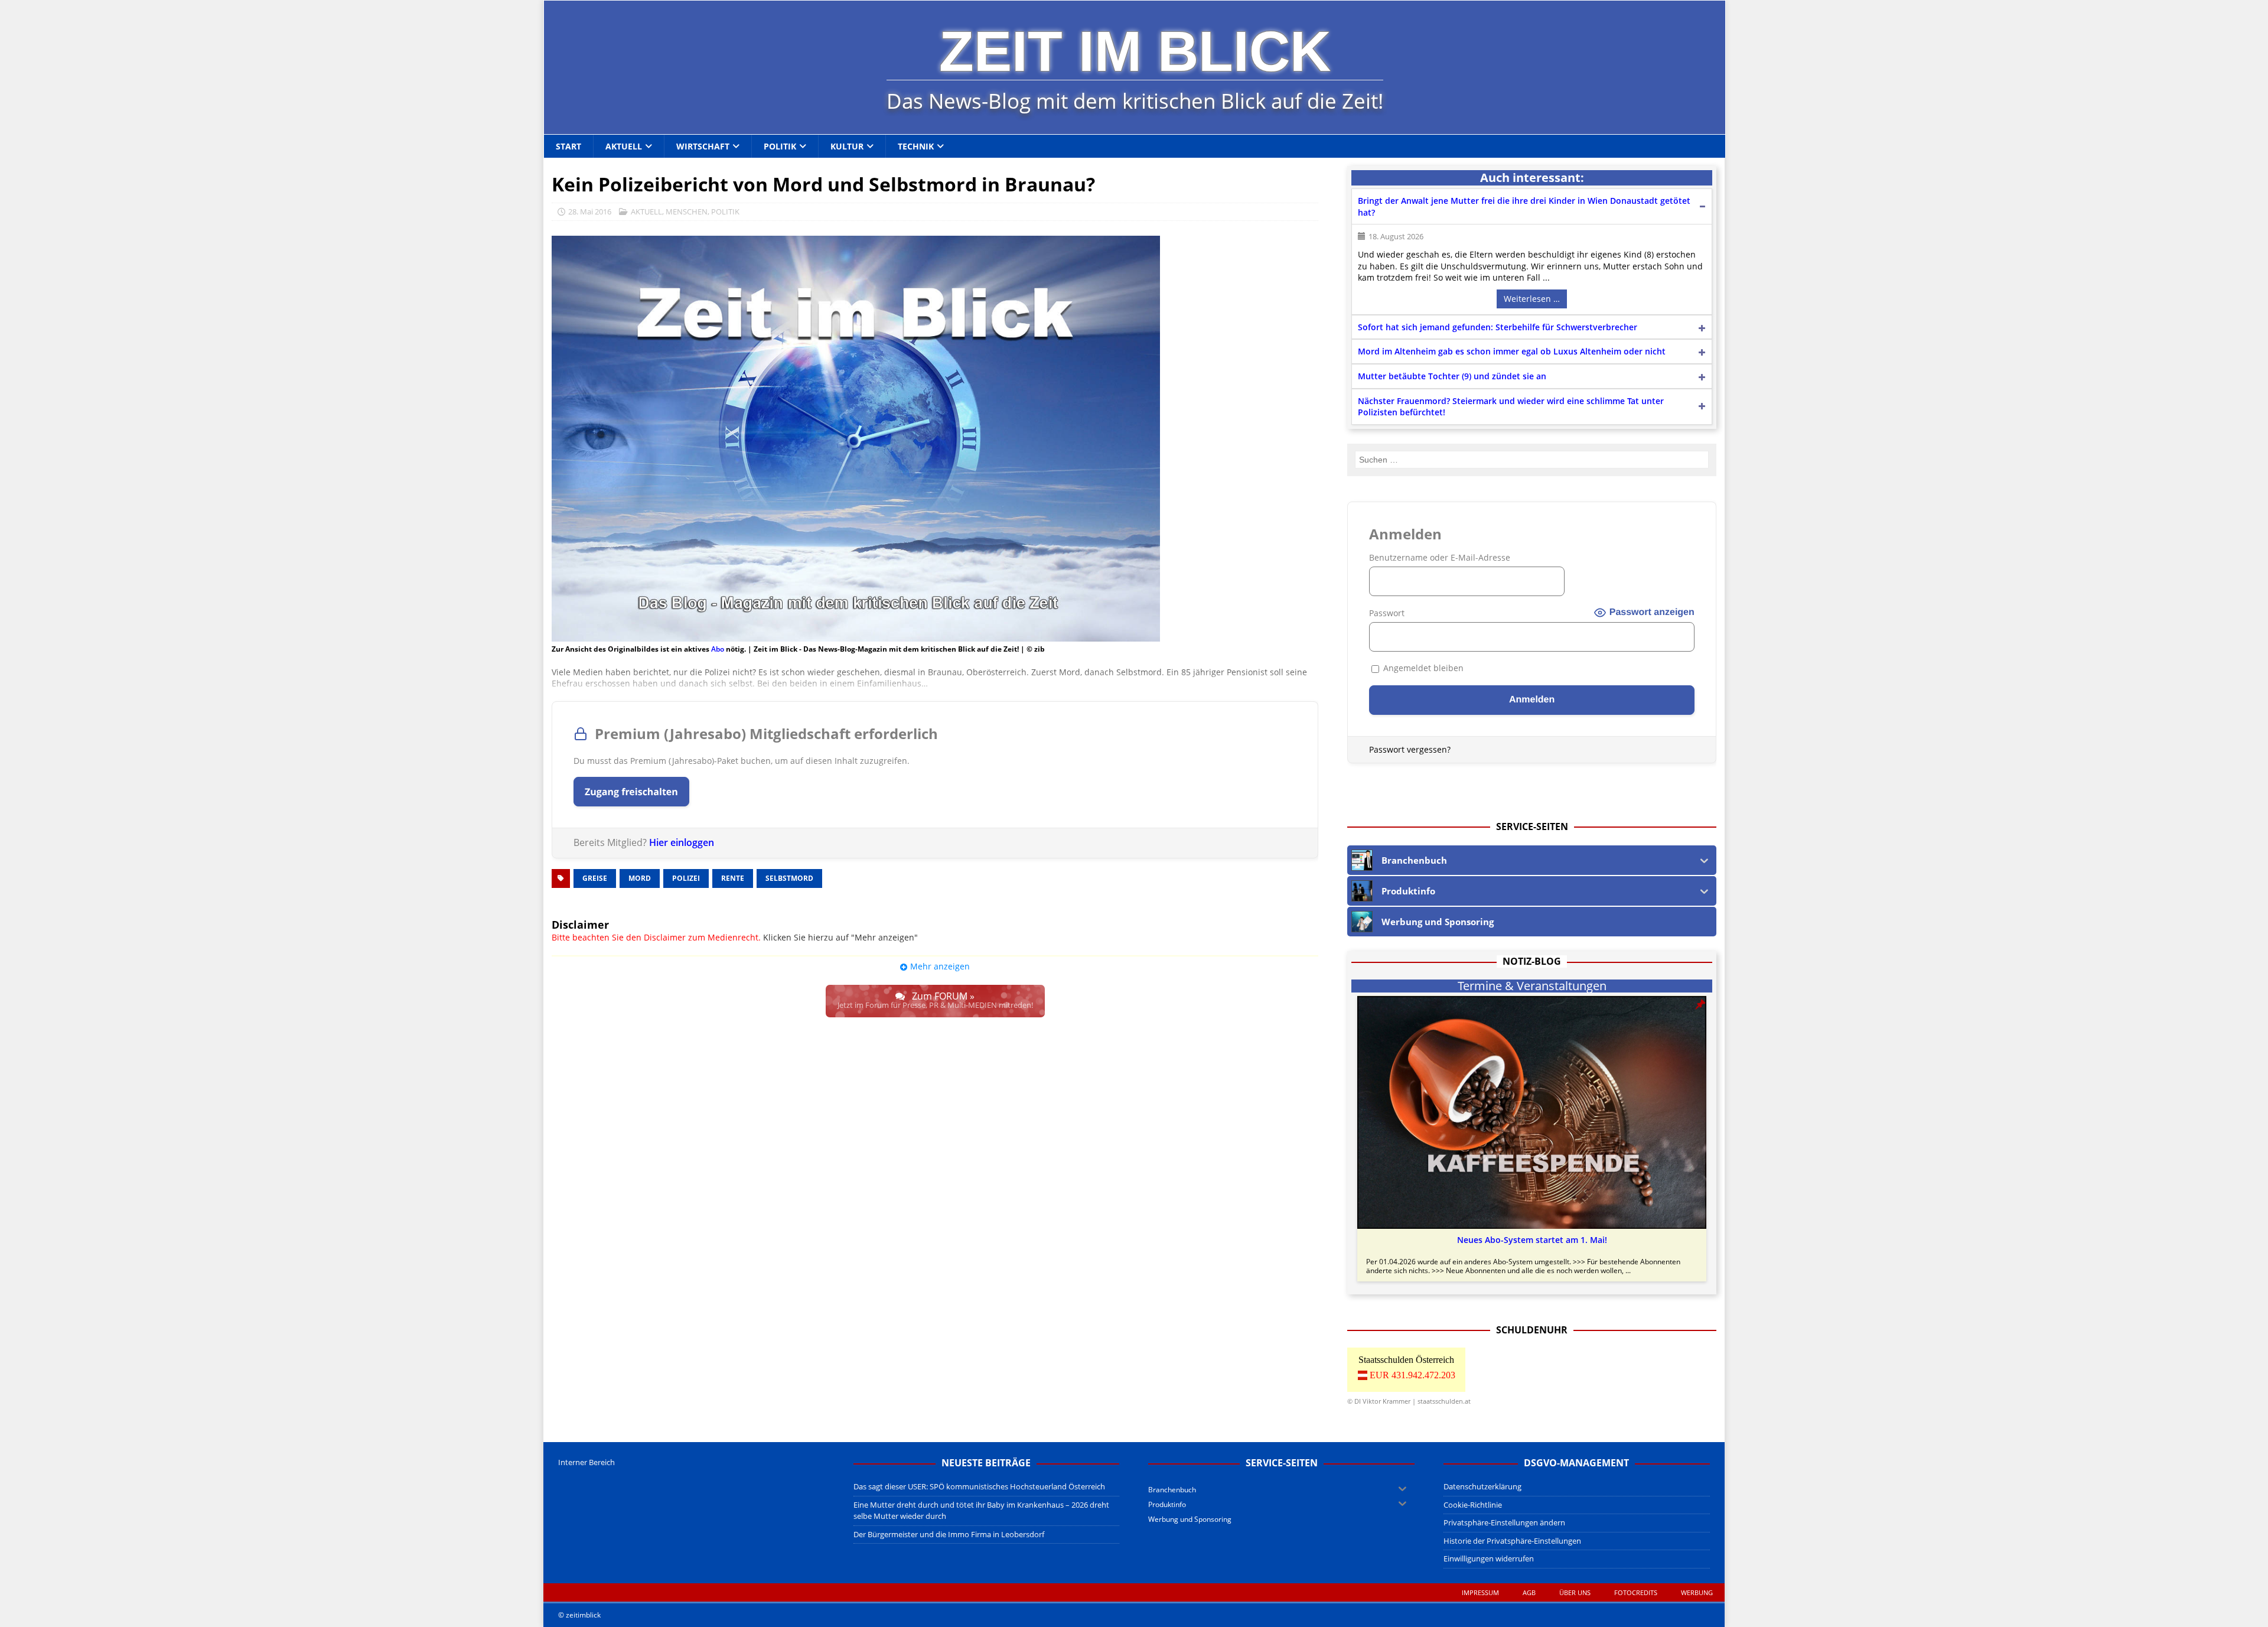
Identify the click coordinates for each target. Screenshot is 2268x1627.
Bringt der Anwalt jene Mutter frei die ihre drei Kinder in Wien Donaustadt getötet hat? (1524, 206)
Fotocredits (1636, 1592)
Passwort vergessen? (1410, 749)
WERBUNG (1697, 1592)
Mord (640, 878)
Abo (718, 649)
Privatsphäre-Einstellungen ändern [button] (1504, 1522)
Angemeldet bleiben (1422, 668)
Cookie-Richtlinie (1473, 1505)
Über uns (1575, 1592)
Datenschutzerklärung (1482, 1486)
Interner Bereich (586, 1462)
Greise (595, 878)
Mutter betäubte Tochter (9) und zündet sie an (1452, 376)
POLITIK (725, 211)
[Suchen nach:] (1532, 460)
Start (568, 146)
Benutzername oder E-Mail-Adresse (1440, 557)
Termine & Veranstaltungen (1532, 986)
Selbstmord (789, 878)
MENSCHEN (687, 211)
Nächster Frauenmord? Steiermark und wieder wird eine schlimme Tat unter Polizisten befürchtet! (1511, 407)
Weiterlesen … (1532, 299)
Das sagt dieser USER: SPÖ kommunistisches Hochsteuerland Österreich (979, 1486)
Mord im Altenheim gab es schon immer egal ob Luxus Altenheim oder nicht (1512, 351)
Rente (733, 878)
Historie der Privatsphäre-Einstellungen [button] (1512, 1541)
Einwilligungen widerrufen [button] (1489, 1558)
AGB (1529, 1592)
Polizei (686, 878)
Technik (916, 146)
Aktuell (624, 146)
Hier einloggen (682, 842)
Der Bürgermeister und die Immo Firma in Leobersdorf (949, 1534)
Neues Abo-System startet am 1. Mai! (1532, 1240)
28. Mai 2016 (590, 211)
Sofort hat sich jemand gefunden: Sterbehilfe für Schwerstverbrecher (1498, 327)
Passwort (1387, 613)
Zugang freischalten (631, 792)
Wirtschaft (703, 146)
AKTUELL (646, 211)
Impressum (1480, 1592)
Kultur (847, 146)
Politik (780, 146)
